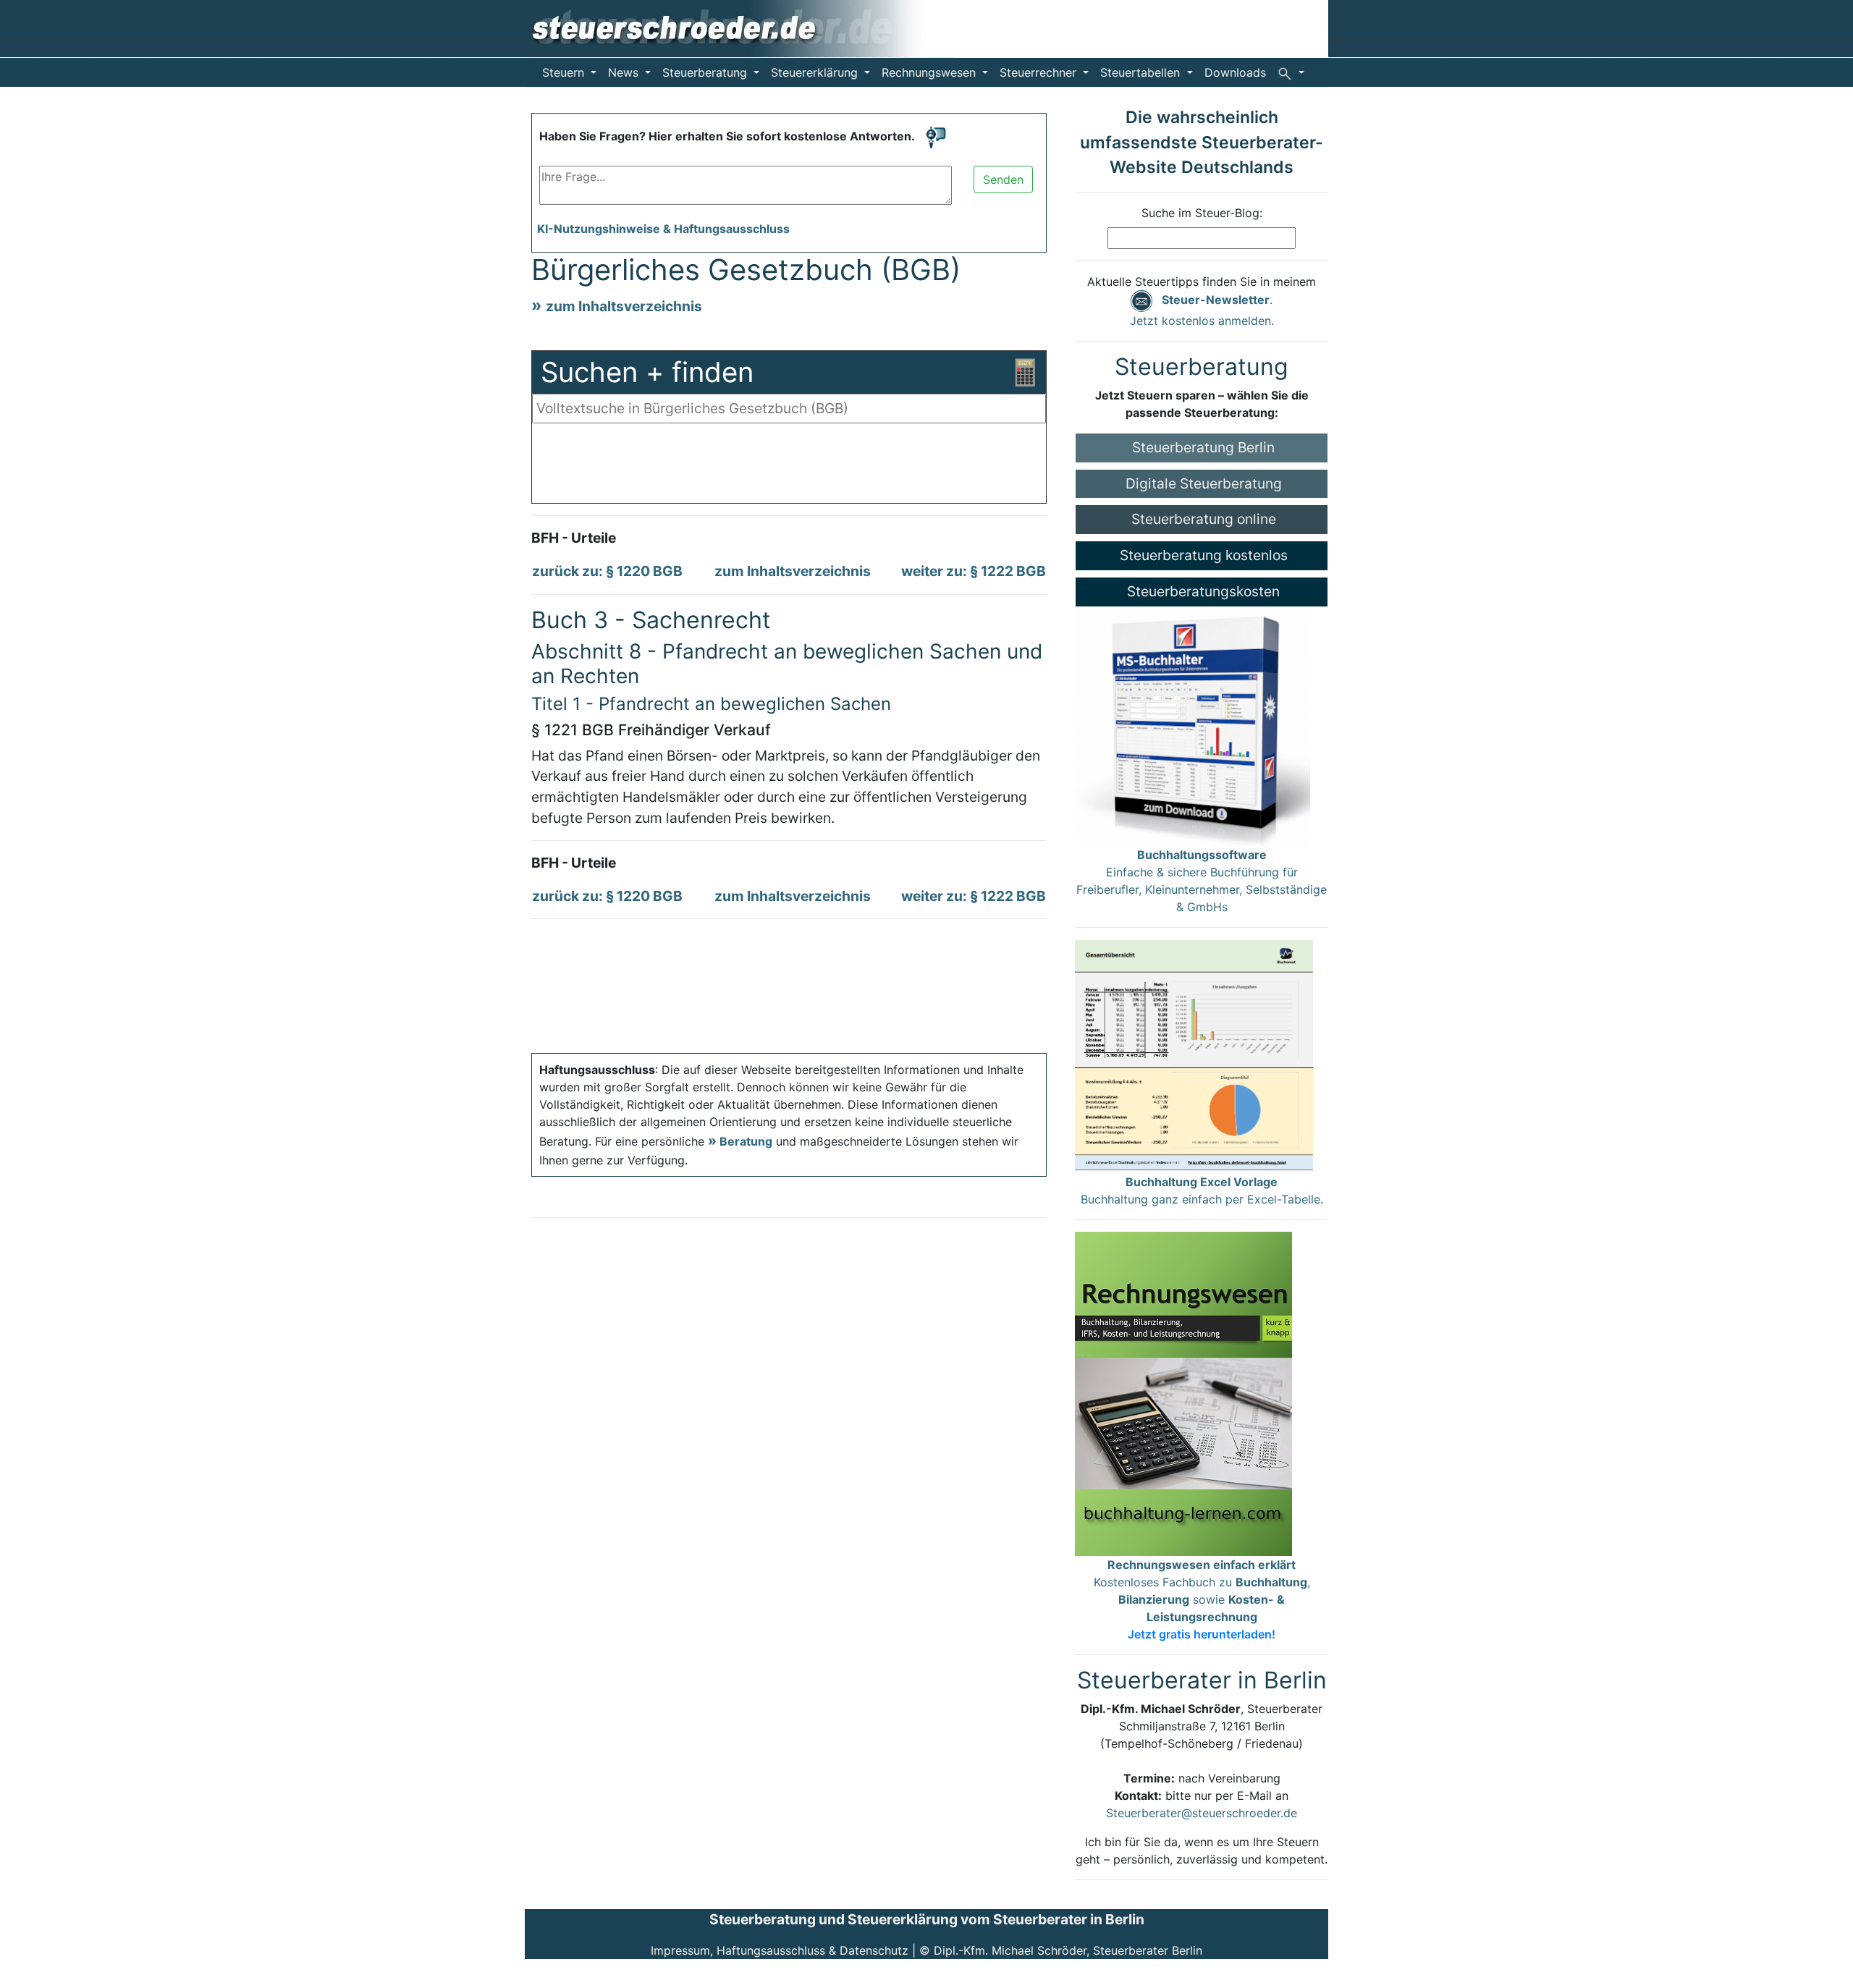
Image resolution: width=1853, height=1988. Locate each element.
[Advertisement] (789, 467)
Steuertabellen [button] (1142, 72)
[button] (1291, 72)
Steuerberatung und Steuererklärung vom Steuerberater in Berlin (927, 1919)
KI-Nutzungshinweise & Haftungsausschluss (663, 229)
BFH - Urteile (574, 538)
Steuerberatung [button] (706, 72)
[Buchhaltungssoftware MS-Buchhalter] (1193, 725)
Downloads (1235, 72)
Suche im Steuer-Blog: (1202, 213)
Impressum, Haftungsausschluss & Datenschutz (780, 1950)
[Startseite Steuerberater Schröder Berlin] (739, 28)
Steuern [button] (565, 72)
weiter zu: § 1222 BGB (974, 571)
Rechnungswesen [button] (930, 72)
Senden (1003, 179)
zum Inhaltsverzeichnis (624, 306)
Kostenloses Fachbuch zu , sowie (1202, 1599)
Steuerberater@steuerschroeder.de (1202, 1813)
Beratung (746, 1141)
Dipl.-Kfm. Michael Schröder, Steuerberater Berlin (1068, 1950)
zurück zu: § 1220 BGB (607, 571)
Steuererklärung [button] (816, 72)
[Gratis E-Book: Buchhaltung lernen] (1183, 1392)
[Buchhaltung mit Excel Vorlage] (1194, 1055)
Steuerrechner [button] (1040, 72)
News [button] (625, 72)
